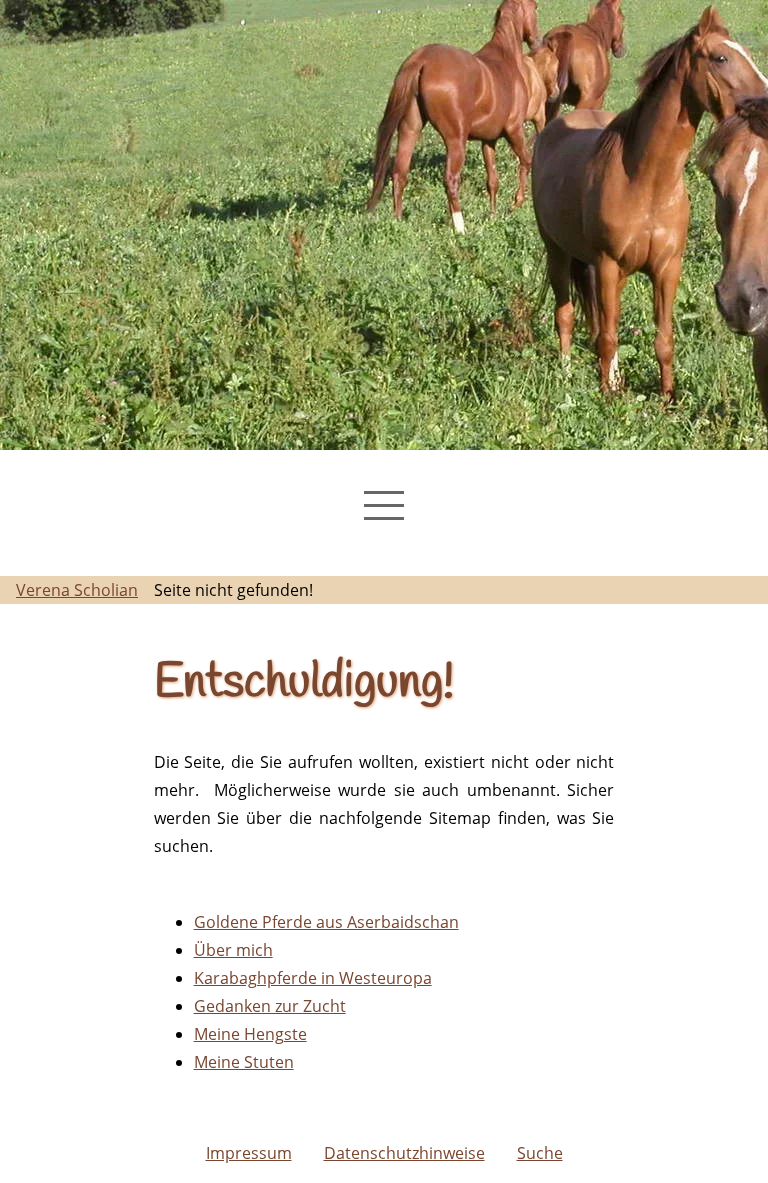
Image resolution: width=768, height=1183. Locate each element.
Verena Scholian (77, 590)
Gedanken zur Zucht (270, 1006)
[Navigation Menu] (384, 505)
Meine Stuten (244, 1062)
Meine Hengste (250, 1034)
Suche (540, 1153)
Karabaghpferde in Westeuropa (313, 978)
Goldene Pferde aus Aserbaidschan (326, 922)
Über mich (233, 950)
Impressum (249, 1153)
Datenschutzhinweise (404, 1153)
